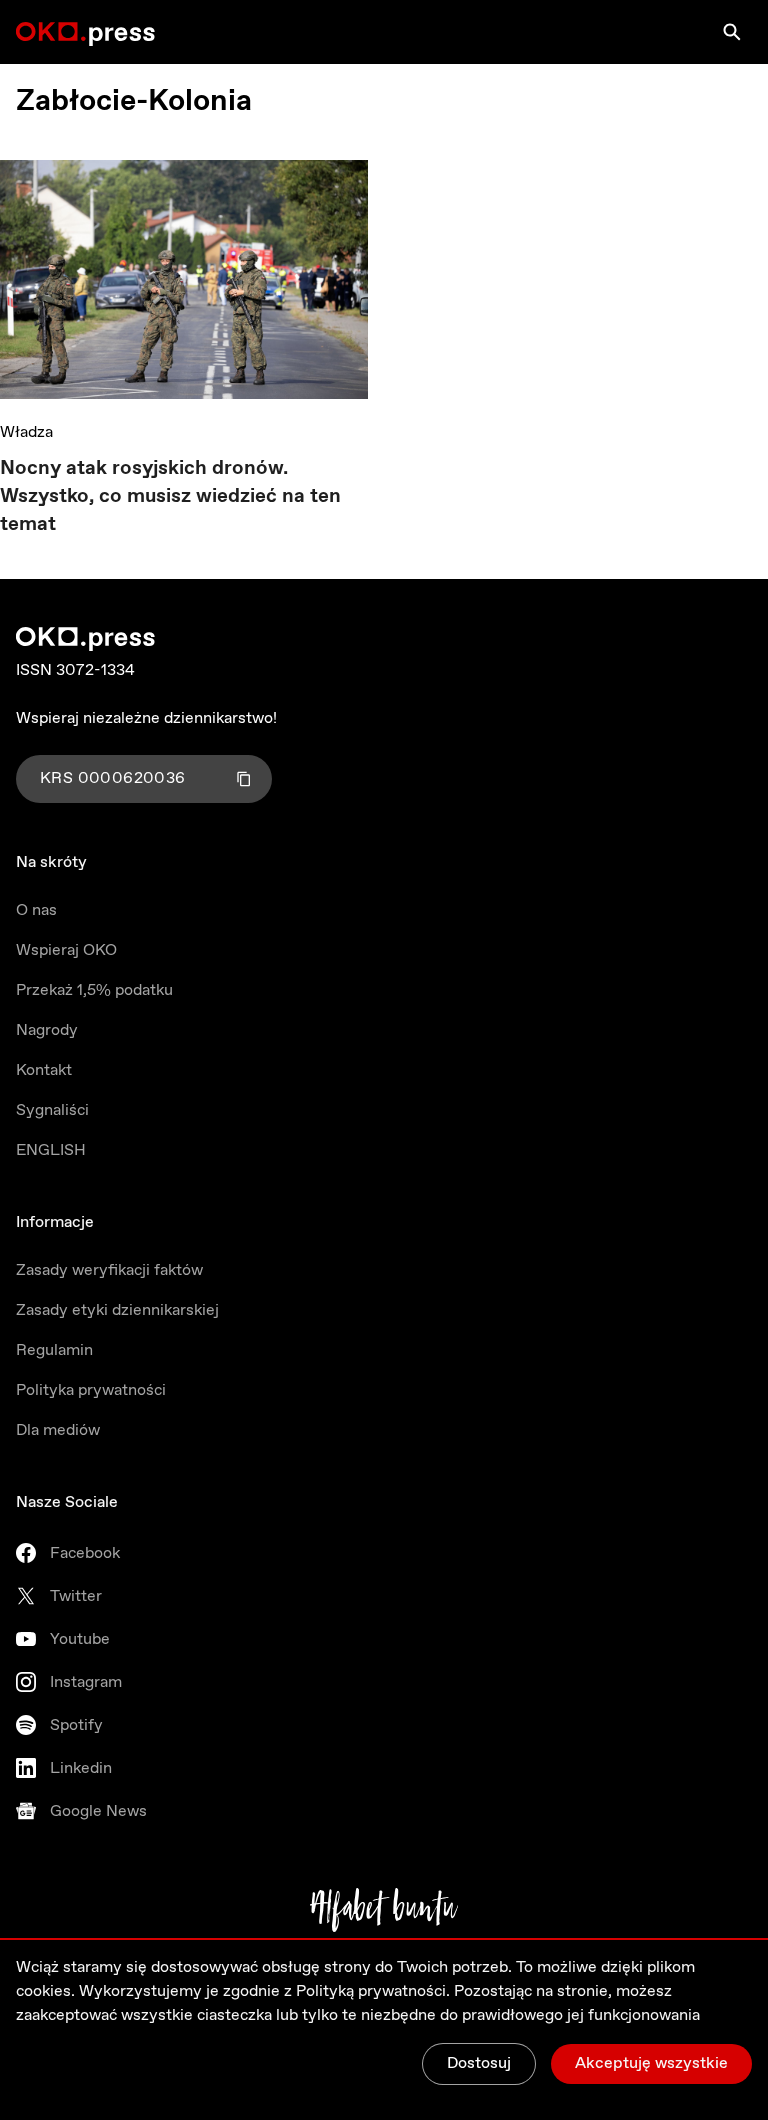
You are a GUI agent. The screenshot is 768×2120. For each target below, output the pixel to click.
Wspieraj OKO (66, 950)
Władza (26, 432)
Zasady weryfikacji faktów (109, 1270)
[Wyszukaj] (732, 32)
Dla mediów (58, 1430)
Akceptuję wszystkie (651, 2063)
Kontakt (44, 1070)
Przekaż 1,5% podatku (94, 990)
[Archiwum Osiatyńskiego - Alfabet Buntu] (384, 1910)
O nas (36, 910)
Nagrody (47, 1030)
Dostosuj (479, 2063)
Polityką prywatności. (373, 1991)
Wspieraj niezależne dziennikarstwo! (146, 718)
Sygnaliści (52, 1110)
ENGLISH (51, 1150)
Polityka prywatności (91, 1390)
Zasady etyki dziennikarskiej (117, 1310)
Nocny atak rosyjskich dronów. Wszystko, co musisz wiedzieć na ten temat (170, 496)
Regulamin (54, 1350)
